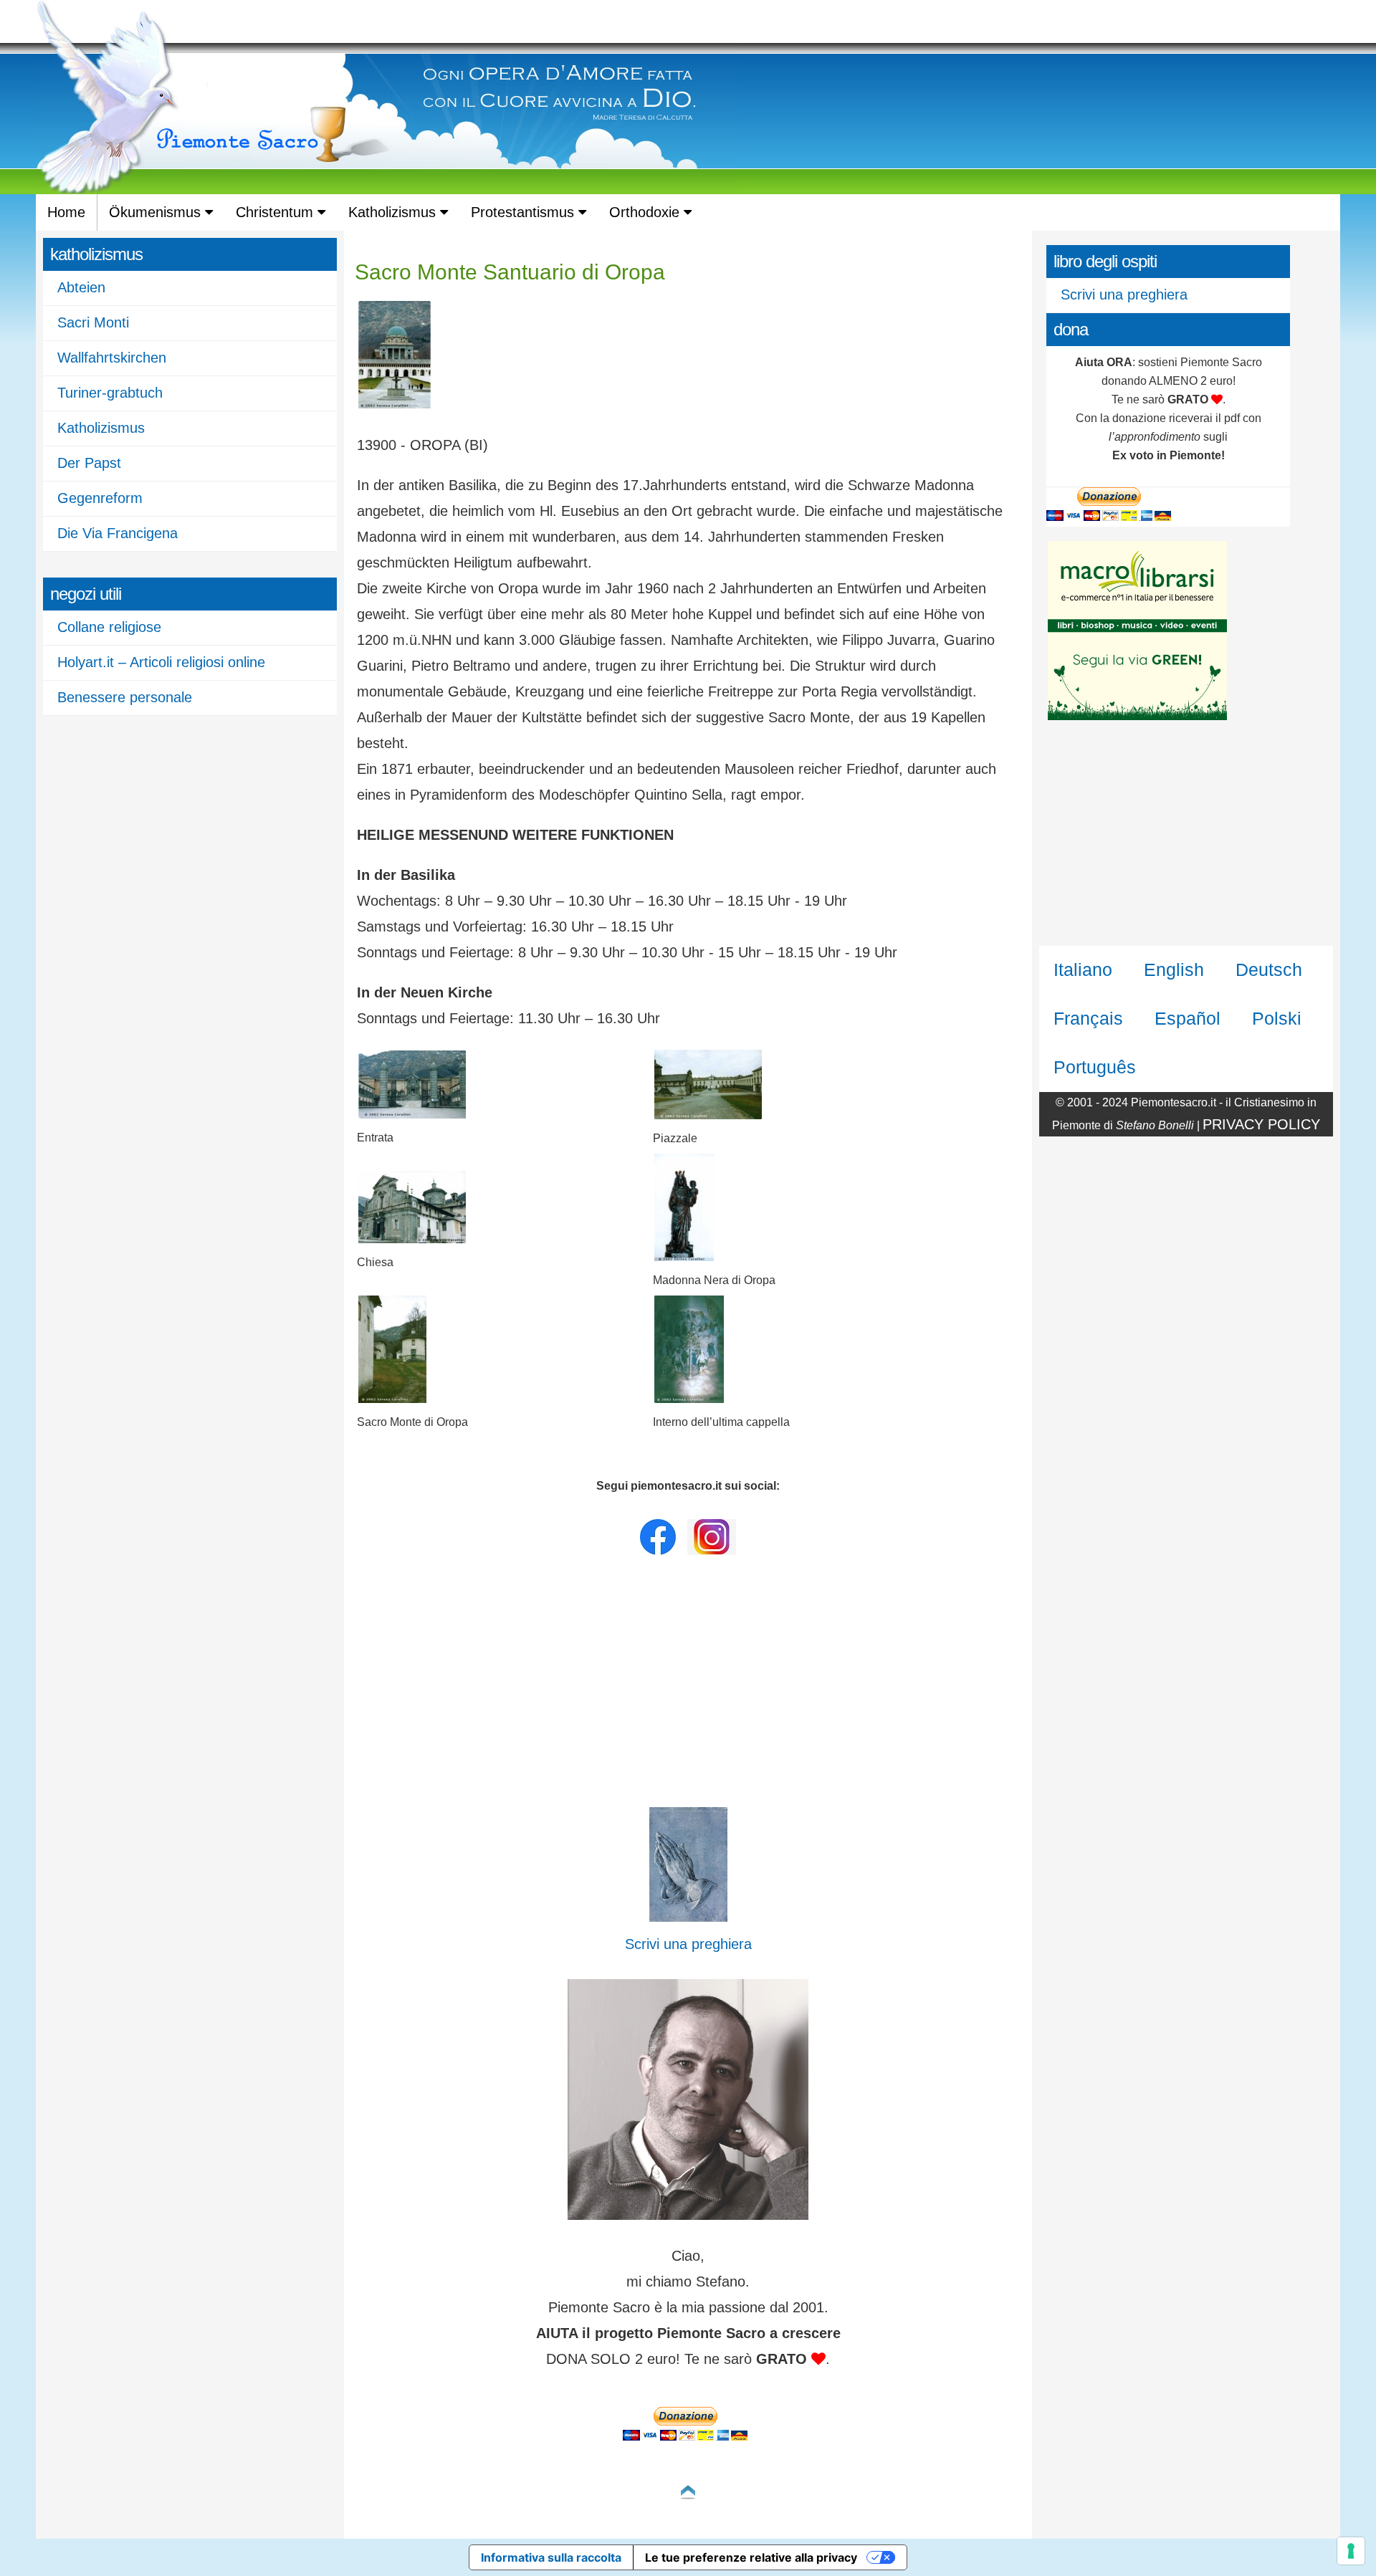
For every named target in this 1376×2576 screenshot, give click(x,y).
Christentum (277, 212)
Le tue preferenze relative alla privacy (751, 2557)
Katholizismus (394, 212)
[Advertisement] (688, 1685)
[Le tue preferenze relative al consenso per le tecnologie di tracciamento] (1351, 2551)
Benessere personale (125, 697)
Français (1088, 1018)
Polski (1277, 1018)
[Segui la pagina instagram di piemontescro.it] (712, 1551)
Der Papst (89, 463)
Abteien (81, 287)
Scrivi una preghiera (1124, 295)
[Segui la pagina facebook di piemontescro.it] (658, 1551)
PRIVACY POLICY (1261, 1124)
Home (66, 212)
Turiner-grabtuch (110, 393)
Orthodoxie (646, 212)
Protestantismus (525, 212)
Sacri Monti (93, 322)
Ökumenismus (157, 212)
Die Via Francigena (118, 533)
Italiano (1083, 969)
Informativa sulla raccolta (551, 2557)
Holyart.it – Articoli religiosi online (161, 662)
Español (1188, 1018)
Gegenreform (100, 498)
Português (1095, 1067)
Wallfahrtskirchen (112, 358)
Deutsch (1269, 969)
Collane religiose (109, 627)
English (1174, 969)
